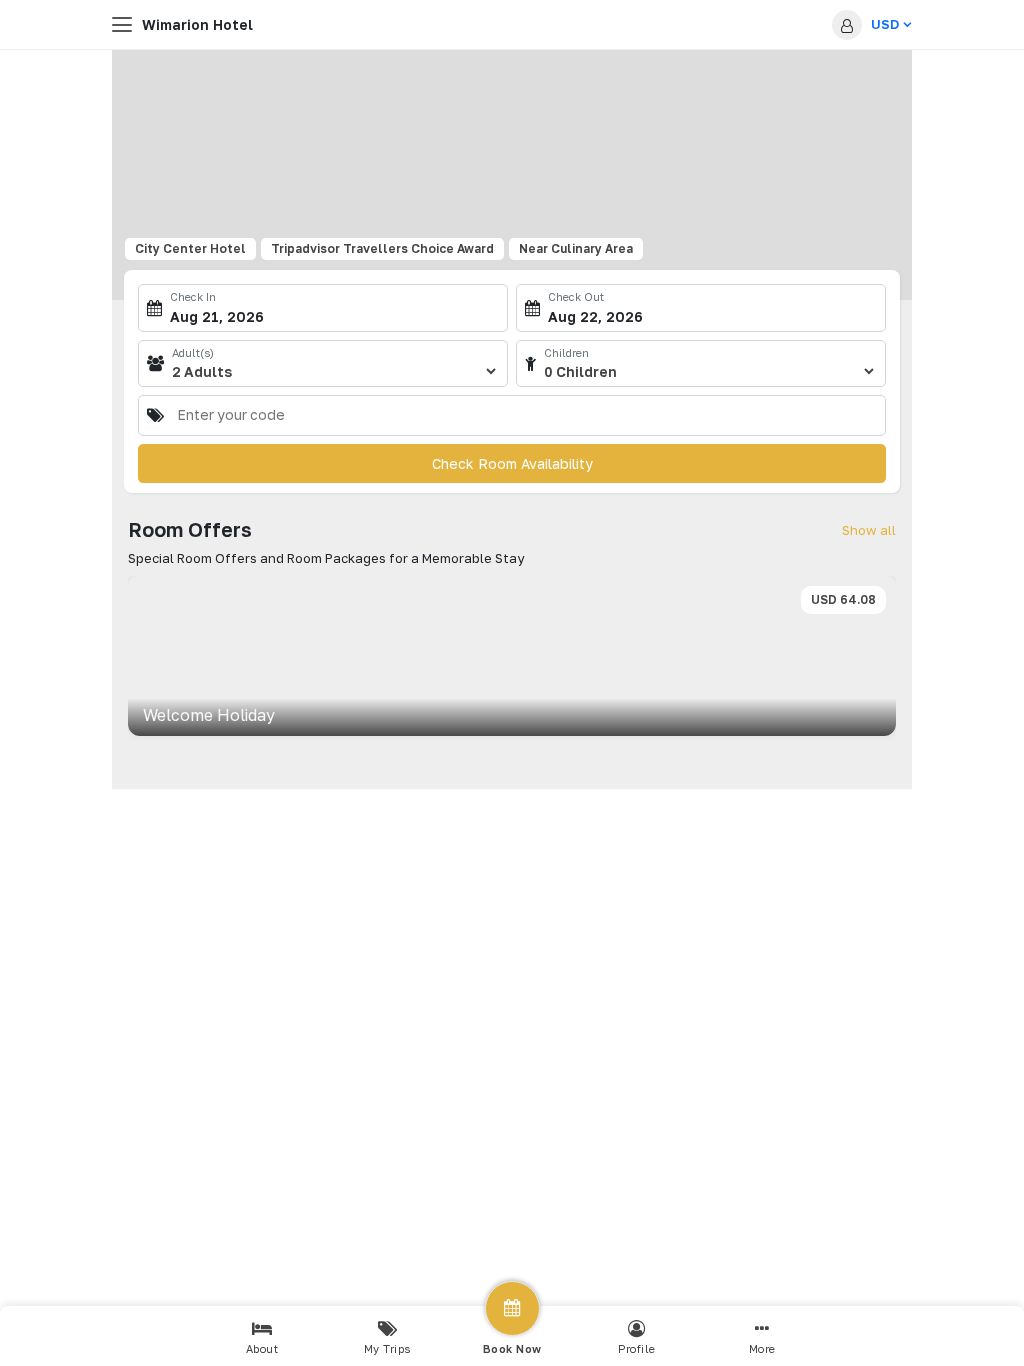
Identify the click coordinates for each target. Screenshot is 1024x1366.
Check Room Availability (512, 463)
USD (885, 24)
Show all (869, 530)
